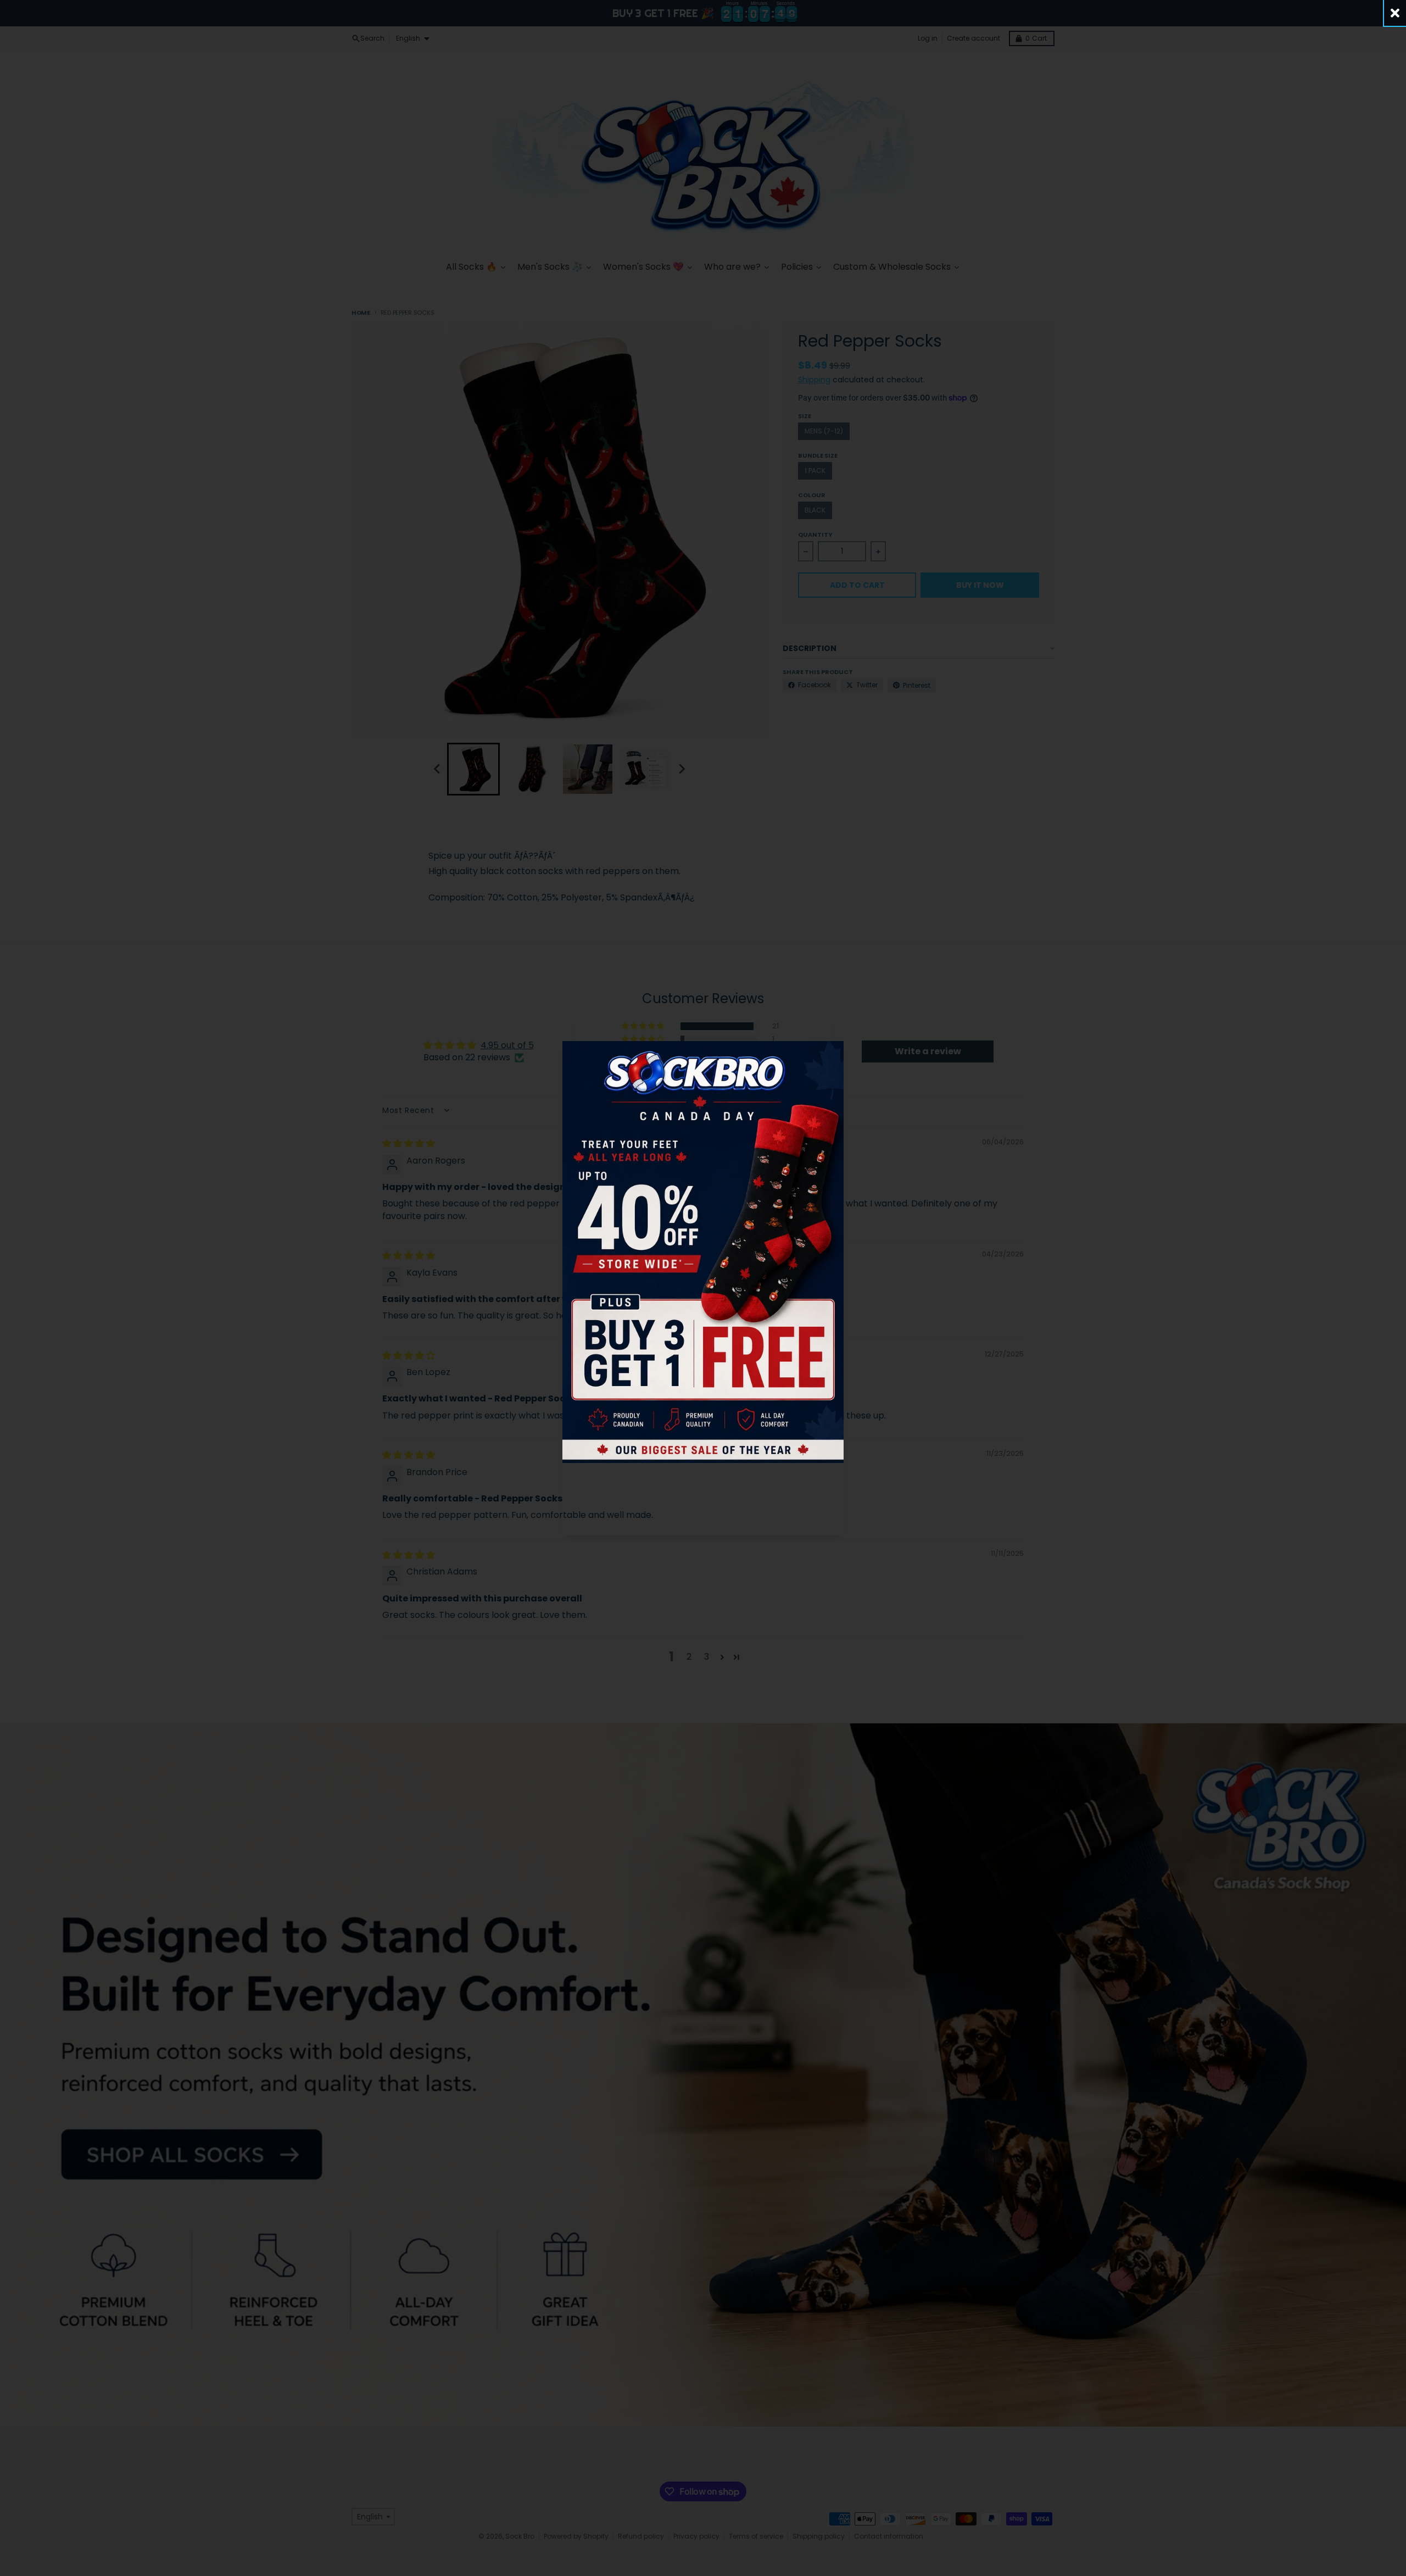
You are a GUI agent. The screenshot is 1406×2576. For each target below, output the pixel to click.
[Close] (1395, 13)
